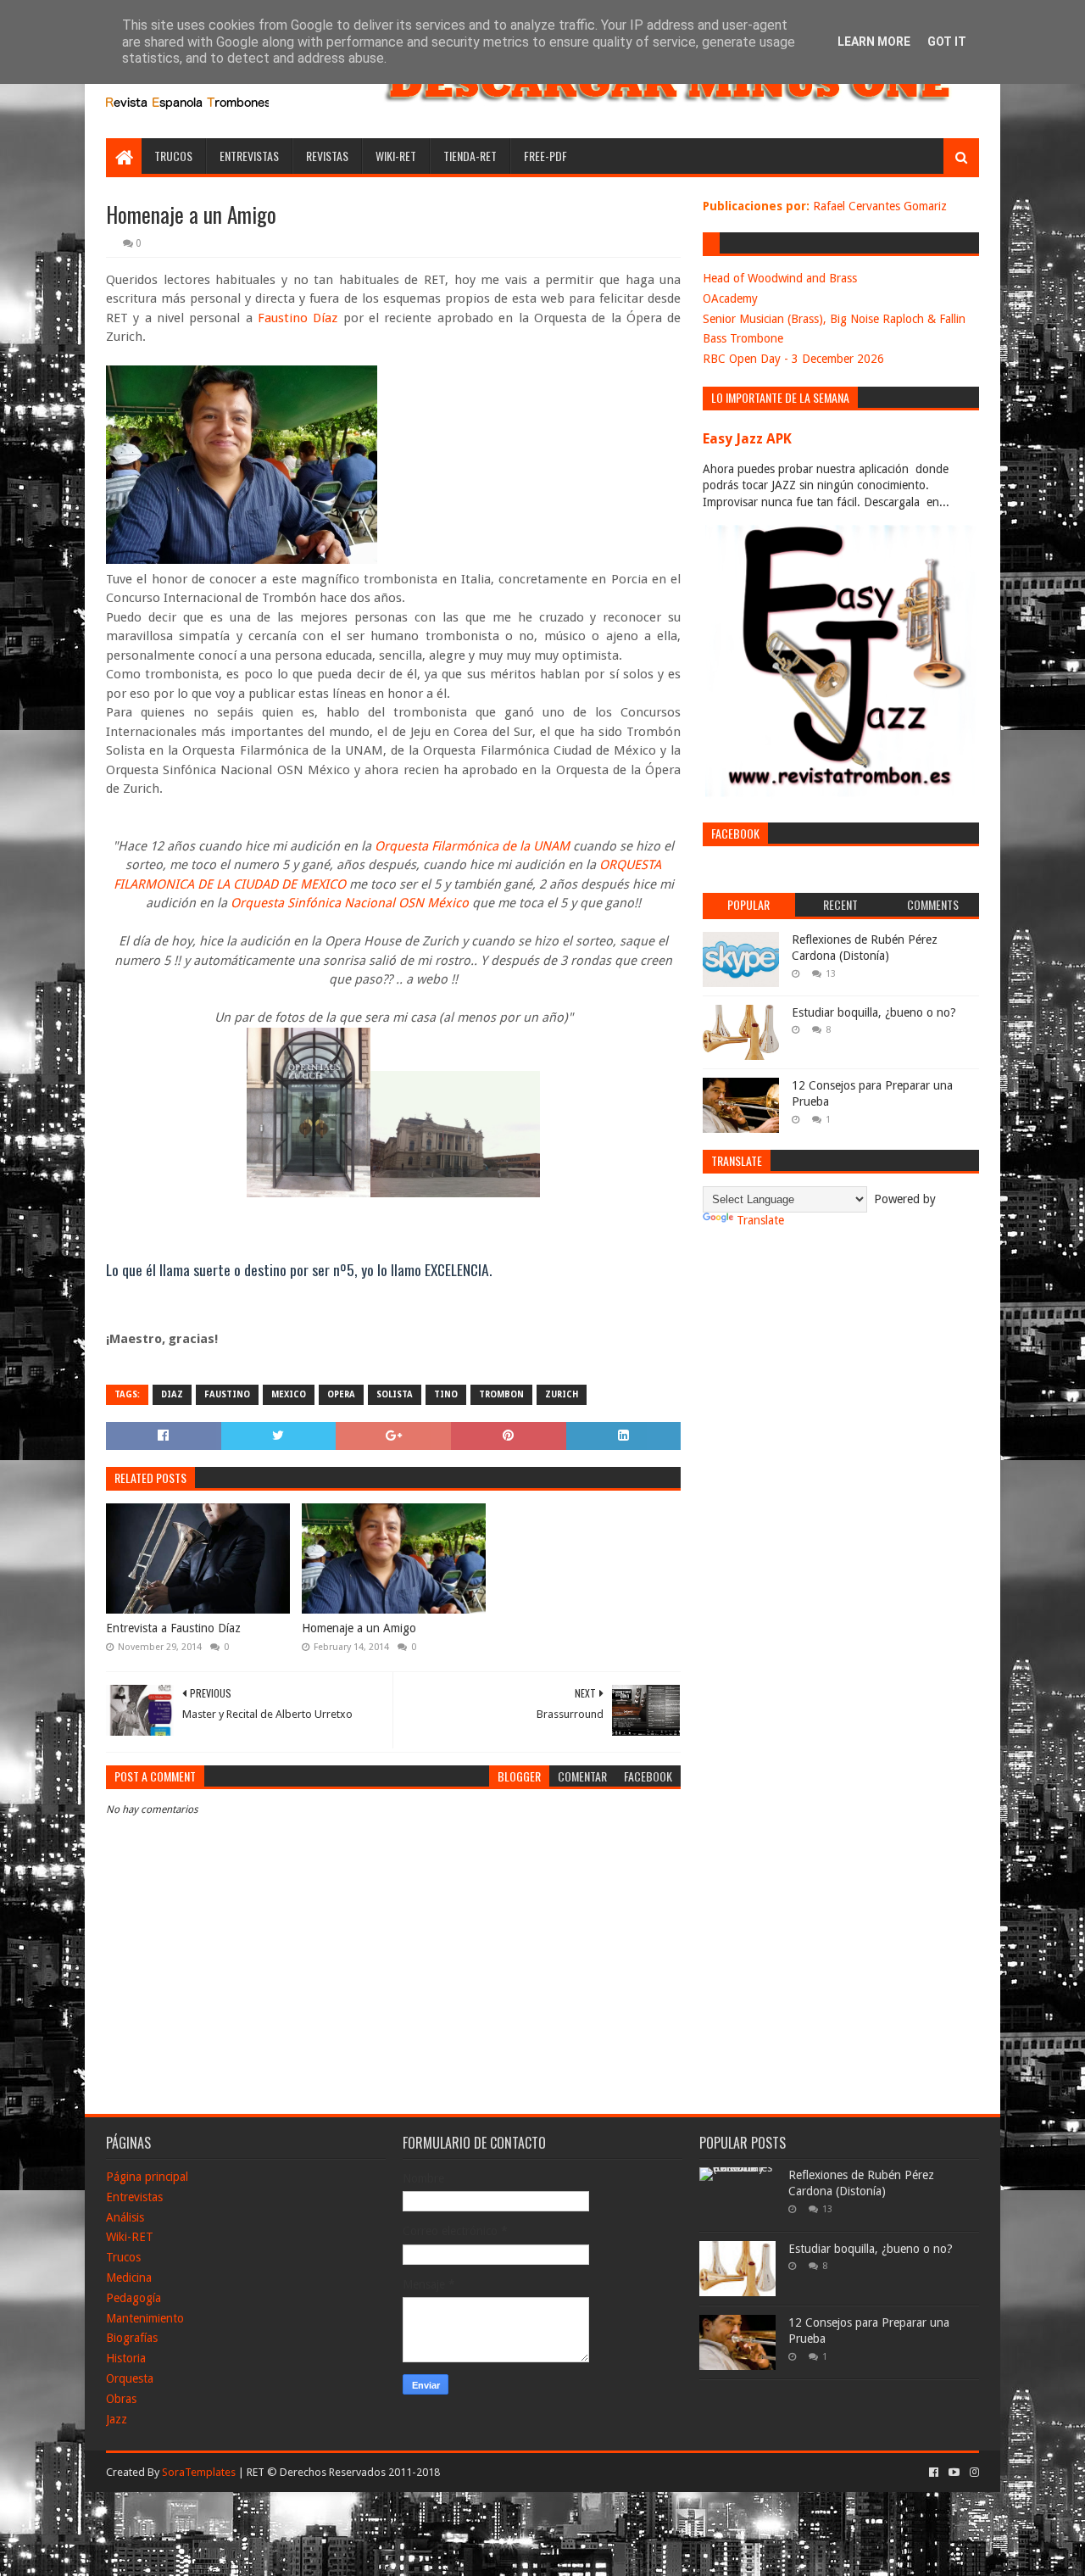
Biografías (132, 2338)
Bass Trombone (743, 338)
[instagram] (973, 2473)
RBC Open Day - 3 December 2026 (793, 359)
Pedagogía (134, 2298)
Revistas (327, 156)
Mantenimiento (145, 2318)
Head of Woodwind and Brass (780, 278)
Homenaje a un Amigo (359, 1628)
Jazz (117, 2419)
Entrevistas (249, 156)
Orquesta (130, 2378)
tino (446, 1394)
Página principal (147, 2177)
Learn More (874, 42)
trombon (501, 1394)
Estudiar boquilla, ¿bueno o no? (874, 1012)
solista (395, 1394)
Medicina (129, 2278)
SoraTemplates (199, 2472)
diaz (172, 1394)
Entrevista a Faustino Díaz (173, 1628)
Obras (121, 2399)
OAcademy (730, 298)
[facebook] (934, 2473)
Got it (947, 42)
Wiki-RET (396, 156)
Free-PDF (545, 156)
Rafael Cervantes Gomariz (880, 206)
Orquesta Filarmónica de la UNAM (472, 846)
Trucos (173, 156)
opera (341, 1394)
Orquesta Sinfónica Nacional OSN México (350, 903)
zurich (562, 1394)
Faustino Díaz (298, 318)
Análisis (125, 2217)
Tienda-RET (470, 156)
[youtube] (954, 2473)
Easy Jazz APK (747, 439)
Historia (126, 2358)
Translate (760, 1220)
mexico (289, 1394)
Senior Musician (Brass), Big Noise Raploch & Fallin (834, 319)
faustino (227, 1394)
